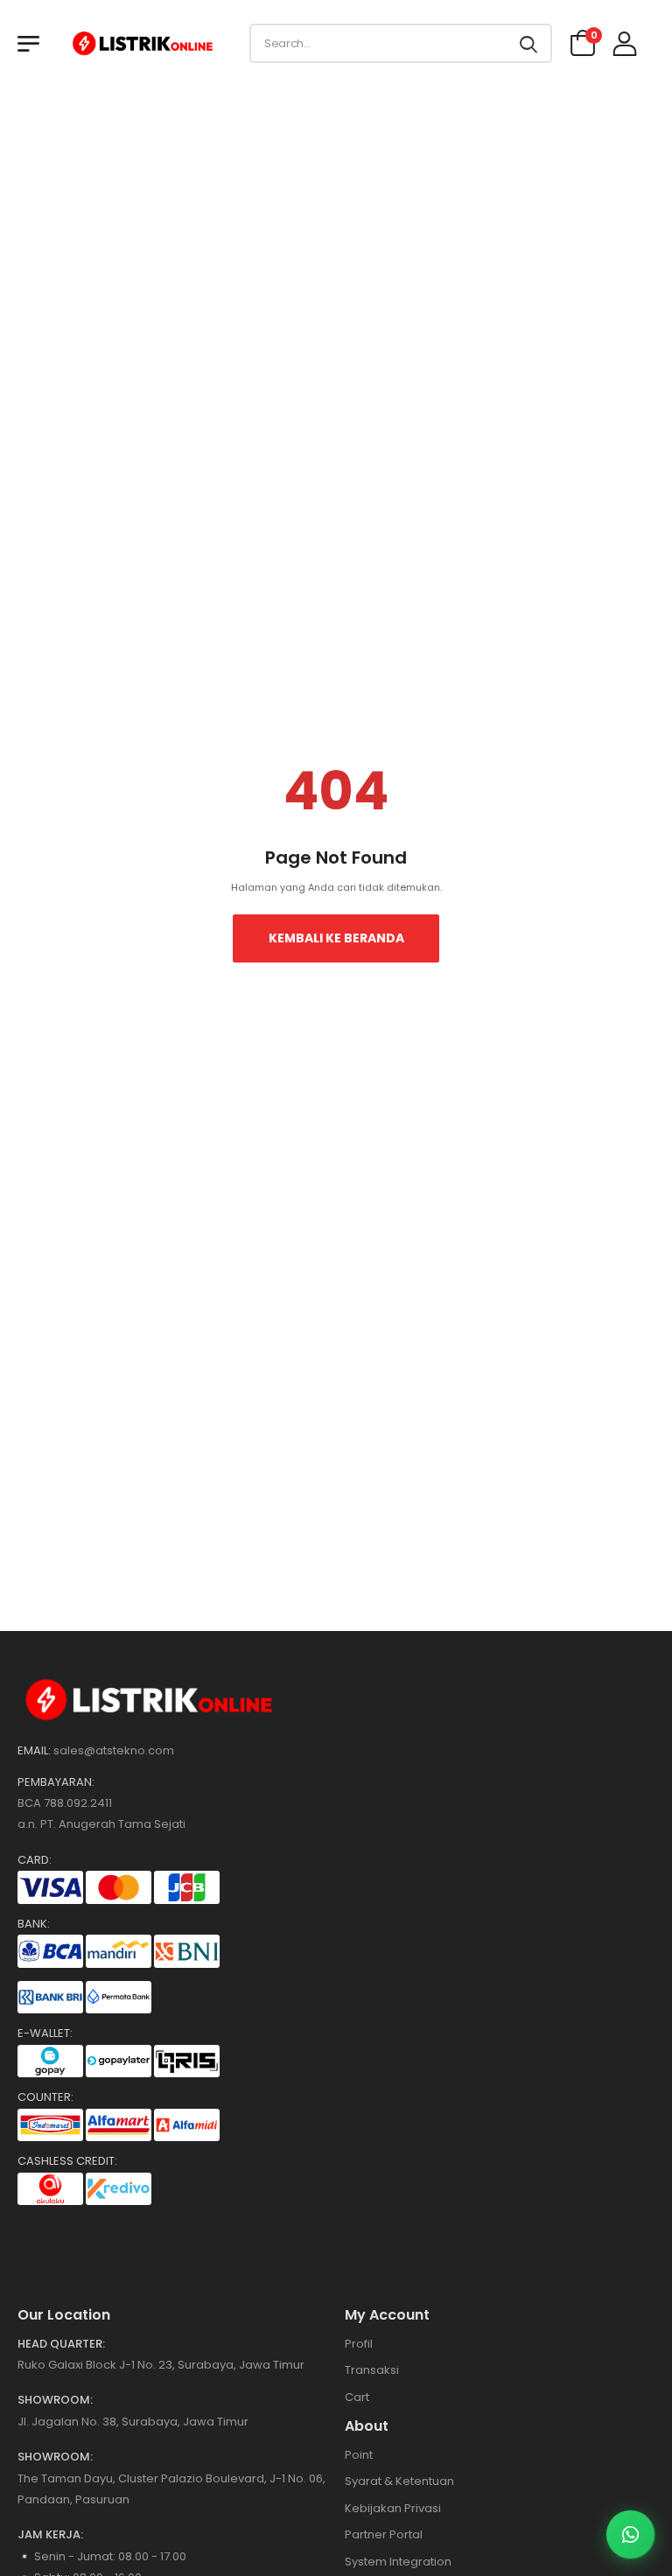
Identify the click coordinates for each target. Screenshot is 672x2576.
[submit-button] (528, 43)
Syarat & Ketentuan (399, 2481)
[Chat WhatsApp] (630, 2534)
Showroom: (55, 2400)
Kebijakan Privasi (393, 2508)
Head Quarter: (61, 2344)
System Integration (398, 2562)
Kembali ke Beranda (336, 938)
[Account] (625, 43)
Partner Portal (384, 2534)
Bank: (34, 1924)
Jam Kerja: (50, 2535)
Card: (35, 1860)
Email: (34, 1751)
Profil (359, 2344)
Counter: (45, 2097)
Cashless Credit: (67, 2161)
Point (359, 2455)
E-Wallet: (45, 2033)
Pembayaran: (56, 1782)
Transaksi (372, 2370)
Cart (357, 2397)
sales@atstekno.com (114, 1750)
